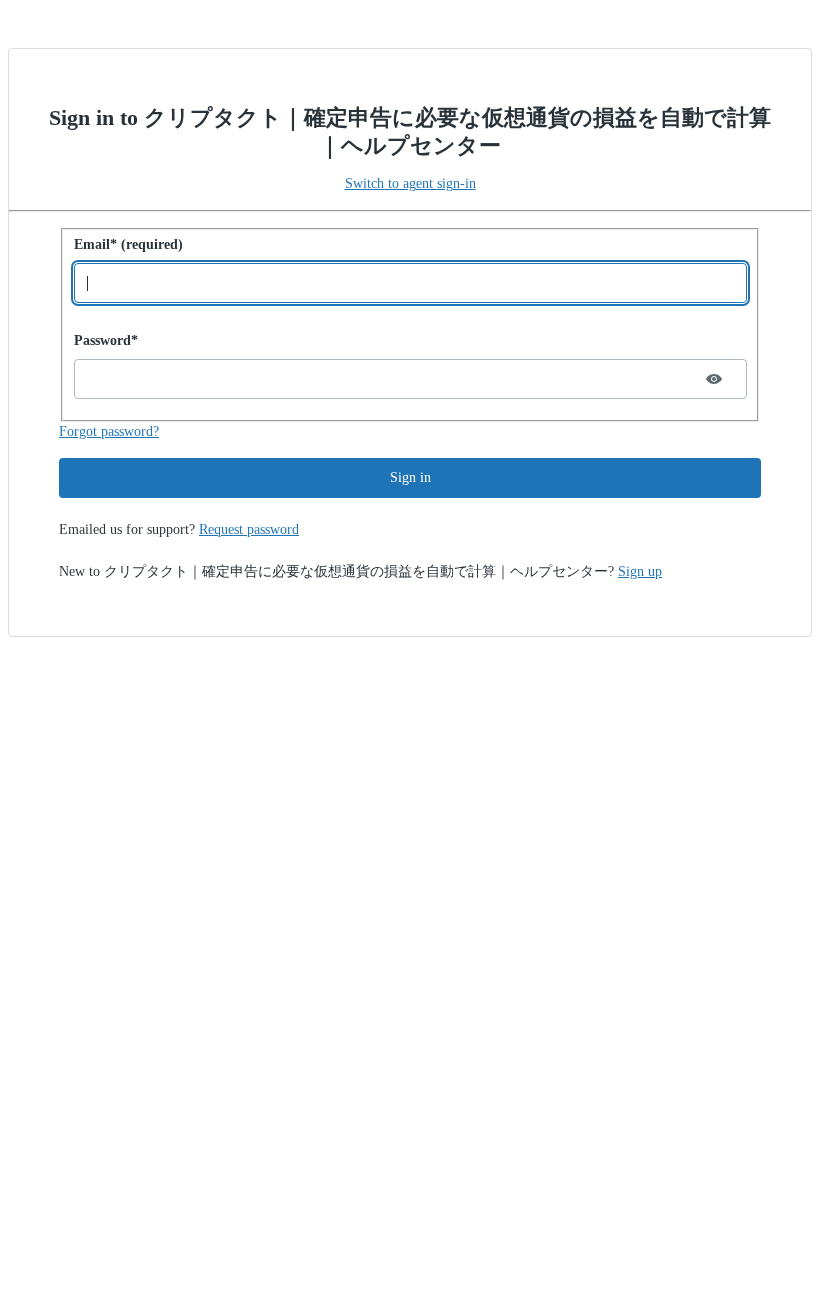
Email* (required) (128, 244)
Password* (106, 340)
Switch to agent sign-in (410, 183)
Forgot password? (109, 431)
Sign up (640, 571)
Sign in (410, 477)
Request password (249, 529)
